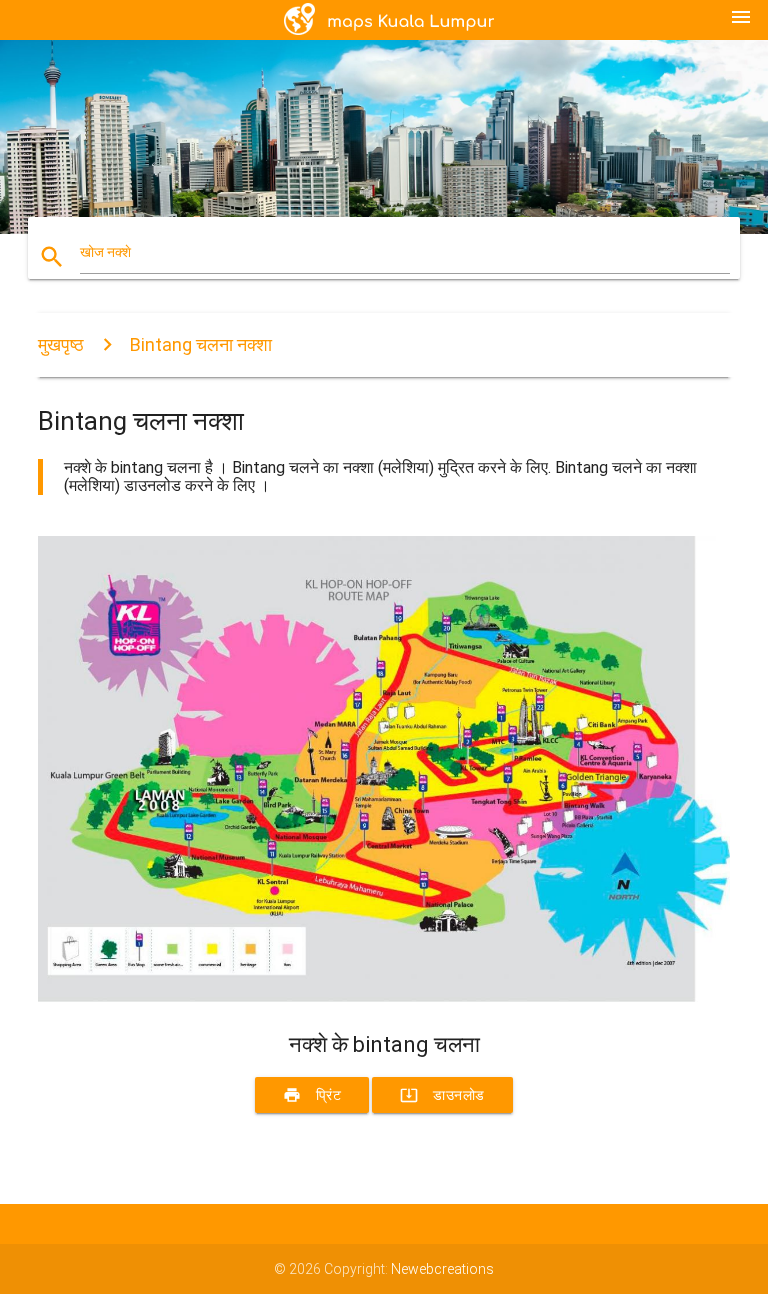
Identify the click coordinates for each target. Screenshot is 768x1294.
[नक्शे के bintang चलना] (383, 997)
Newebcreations (442, 1269)
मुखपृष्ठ (61, 344)
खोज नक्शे (105, 252)
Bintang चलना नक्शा (201, 344)
